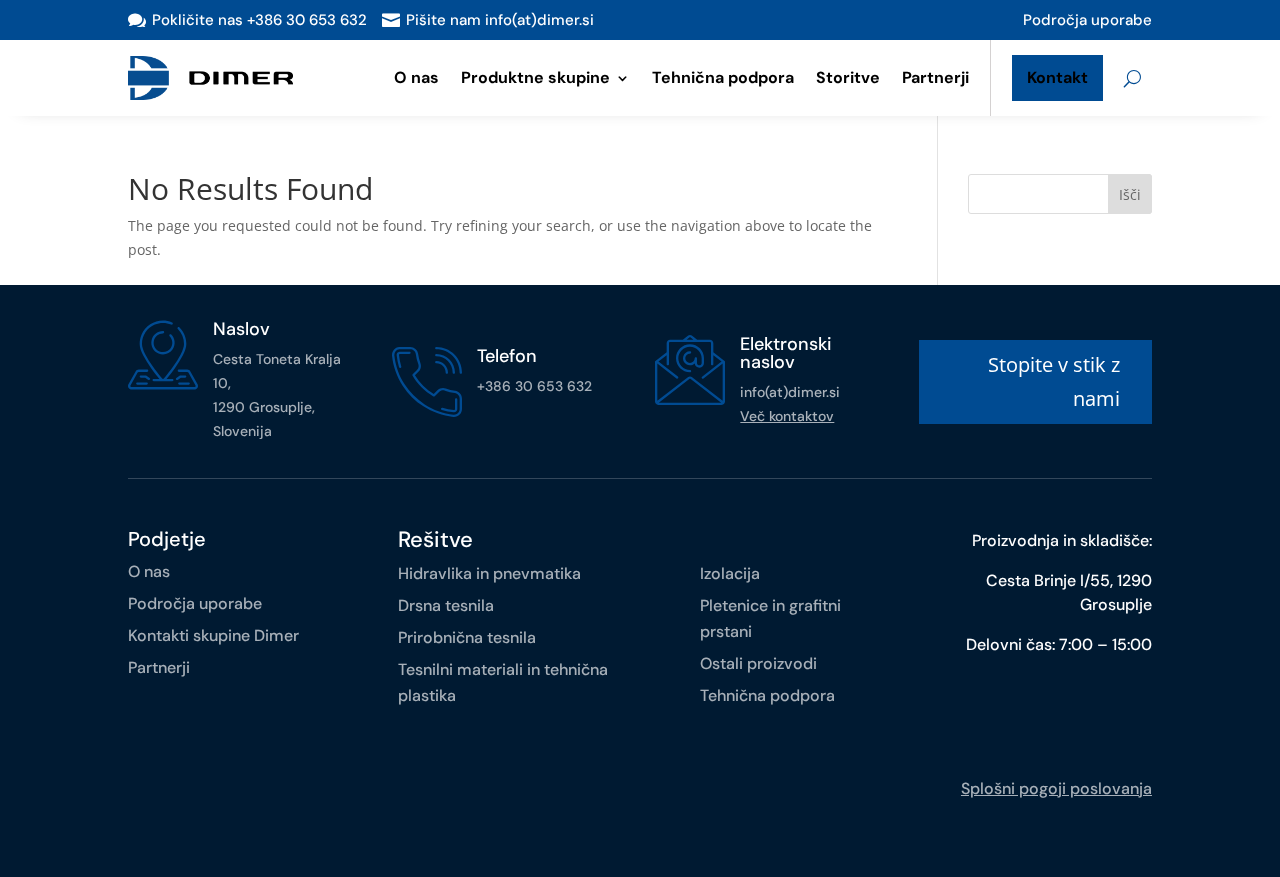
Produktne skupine (535, 77)
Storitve (848, 77)
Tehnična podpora (723, 77)
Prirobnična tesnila (467, 637)
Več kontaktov (787, 416)
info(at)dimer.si (790, 392)
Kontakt (1057, 77)
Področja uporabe (1087, 20)
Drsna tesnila (446, 605)
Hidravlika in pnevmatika (489, 573)
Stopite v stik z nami (1054, 381)
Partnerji (935, 77)
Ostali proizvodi (758, 663)
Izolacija (730, 573)
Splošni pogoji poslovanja (1056, 788)
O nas (416, 77)
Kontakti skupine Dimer (213, 635)
